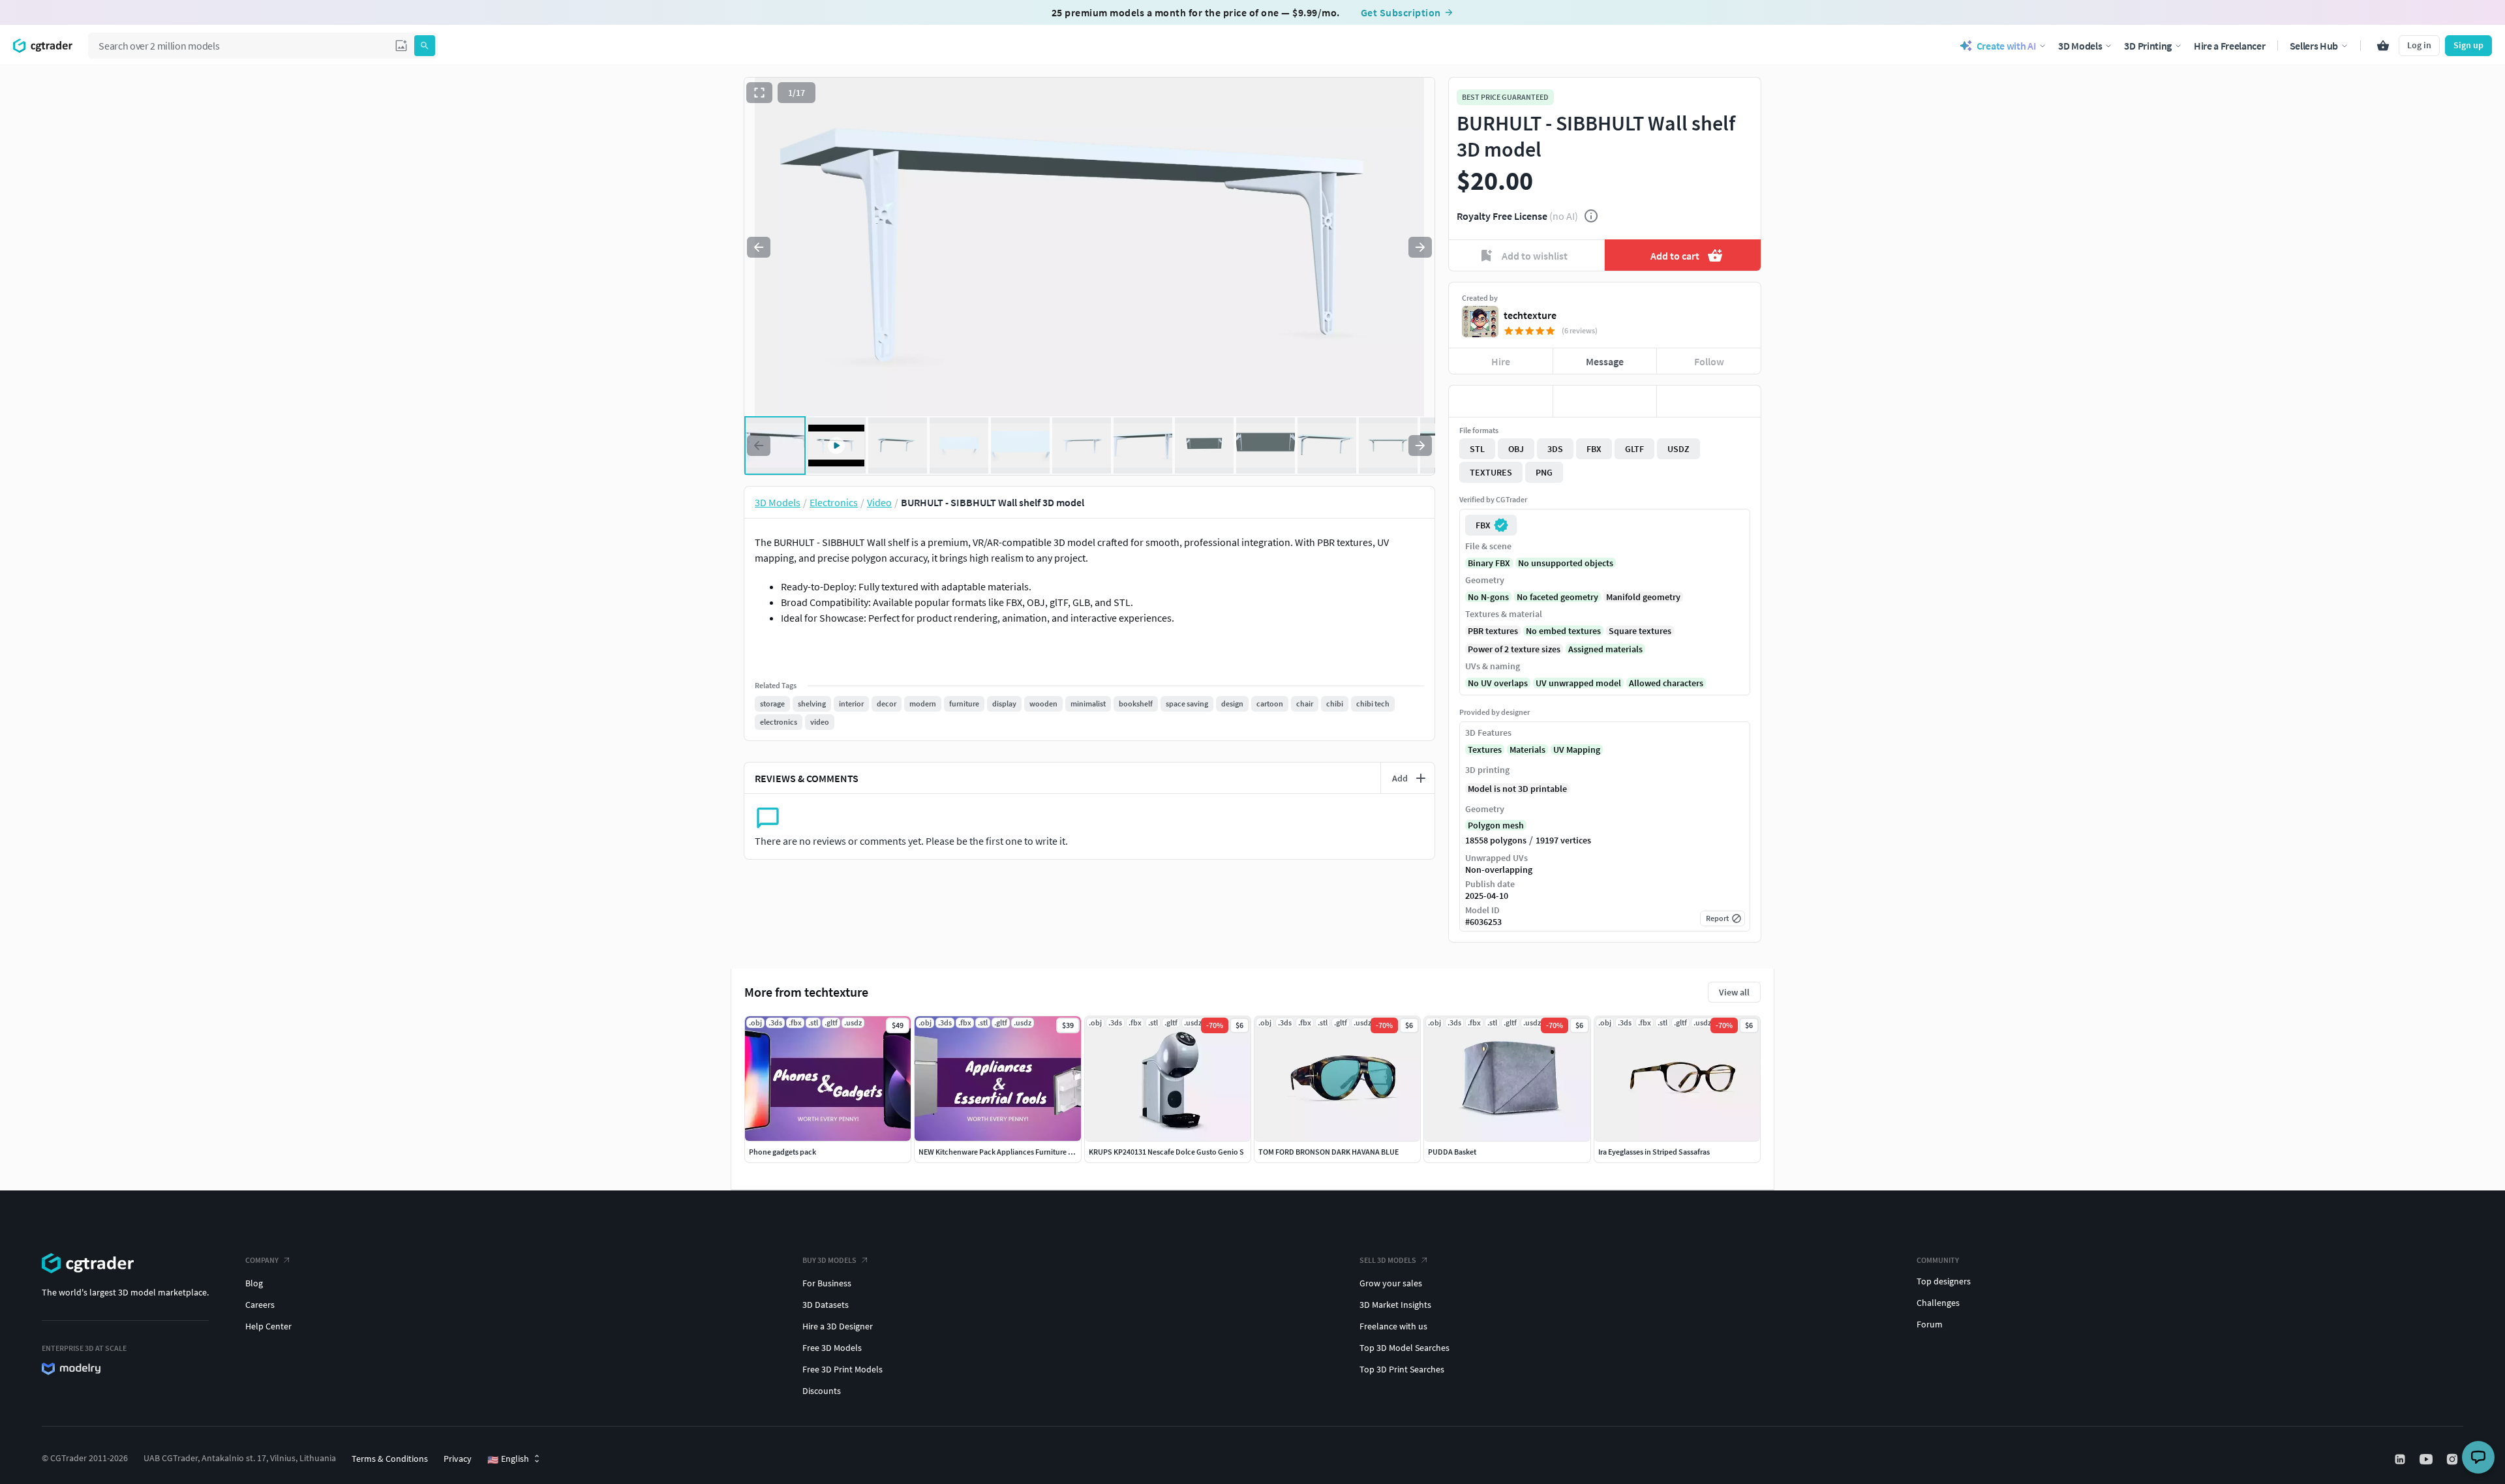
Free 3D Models (832, 1348)
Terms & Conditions (390, 1459)
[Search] (425, 46)
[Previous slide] (759, 247)
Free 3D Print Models (843, 1369)
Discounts (822, 1391)
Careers (260, 1305)
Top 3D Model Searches (1404, 1348)
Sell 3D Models (1388, 1260)
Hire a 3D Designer (838, 1326)
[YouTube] (2427, 1459)
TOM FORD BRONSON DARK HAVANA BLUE (1328, 1152)
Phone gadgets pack (782, 1152)
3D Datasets (826, 1305)
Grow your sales (1391, 1283)
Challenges (1938, 1303)
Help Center (268, 1326)
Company (262, 1260)
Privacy (458, 1459)
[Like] (1501, 401)
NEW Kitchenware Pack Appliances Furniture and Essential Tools (1025, 1152)
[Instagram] (2453, 1459)
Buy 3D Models (829, 1260)
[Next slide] (1420, 247)
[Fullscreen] (759, 93)
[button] (401, 46)
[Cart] (2383, 46)
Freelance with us (1393, 1326)
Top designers (1944, 1281)
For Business (827, 1283)
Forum (1930, 1324)
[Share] (1709, 401)
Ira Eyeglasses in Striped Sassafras (1654, 1152)
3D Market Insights (1395, 1305)
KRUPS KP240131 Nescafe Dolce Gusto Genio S (1166, 1152)
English (508, 1459)
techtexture (1530, 315)
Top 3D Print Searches (1402, 1369)
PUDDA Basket (1452, 1152)
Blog (254, 1283)
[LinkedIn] (2401, 1459)
